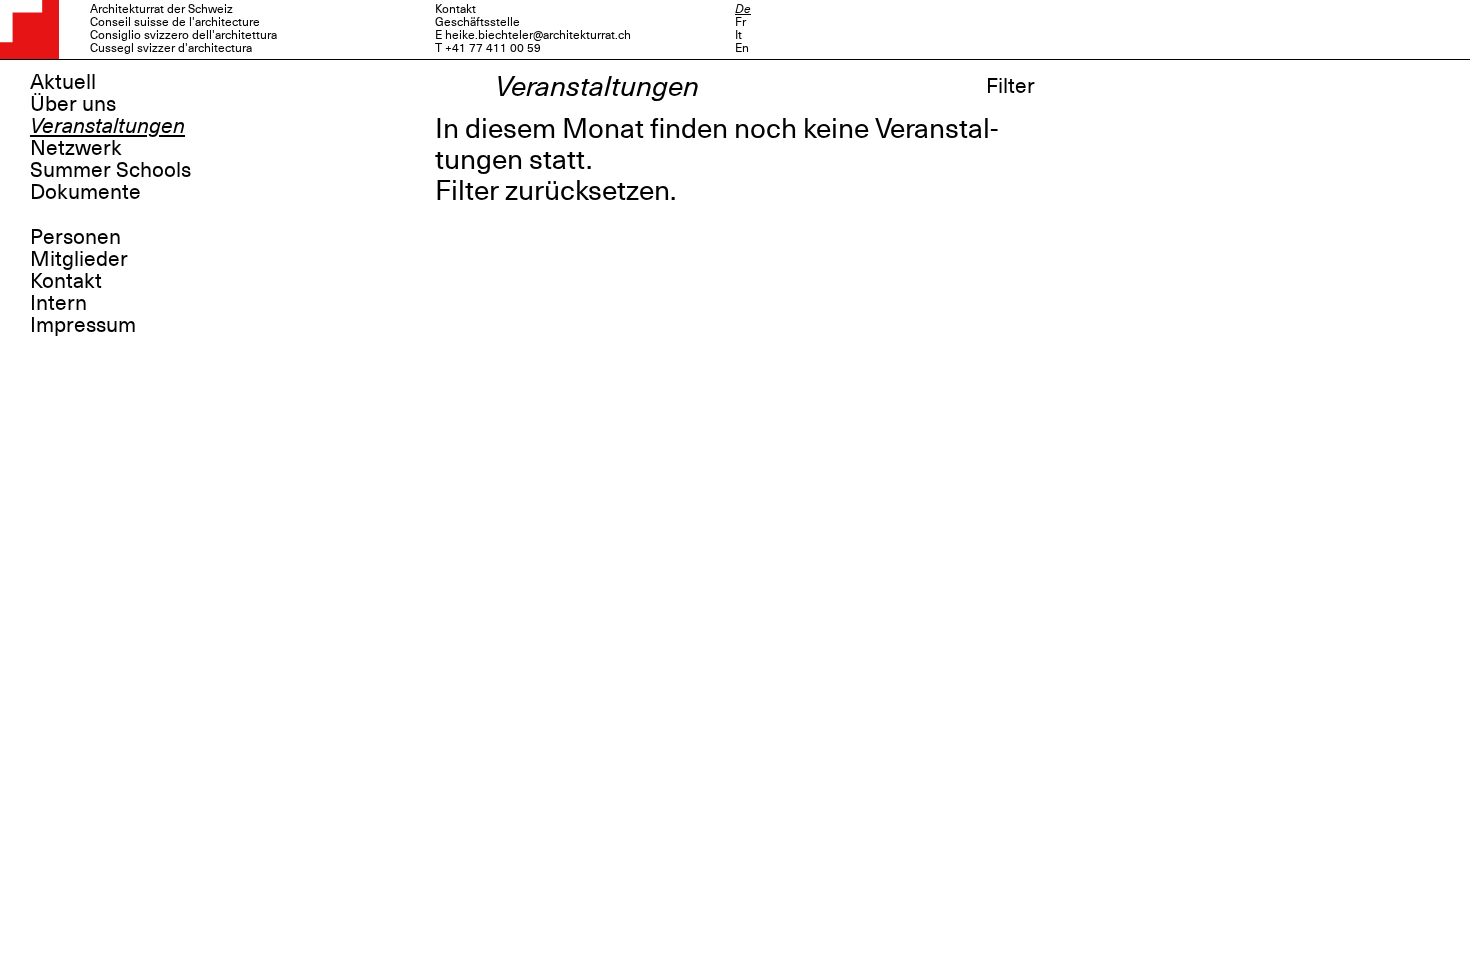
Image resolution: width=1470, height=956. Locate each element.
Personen (75, 237)
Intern (58, 303)
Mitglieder (79, 259)
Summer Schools (110, 170)
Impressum (83, 325)
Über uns (73, 104)
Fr (740, 22)
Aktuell (63, 82)
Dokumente (85, 192)
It (738, 35)
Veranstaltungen (107, 126)
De (743, 9)
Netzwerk (76, 148)
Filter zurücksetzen (552, 190)
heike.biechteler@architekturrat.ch (538, 35)
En (742, 48)
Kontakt (66, 281)
